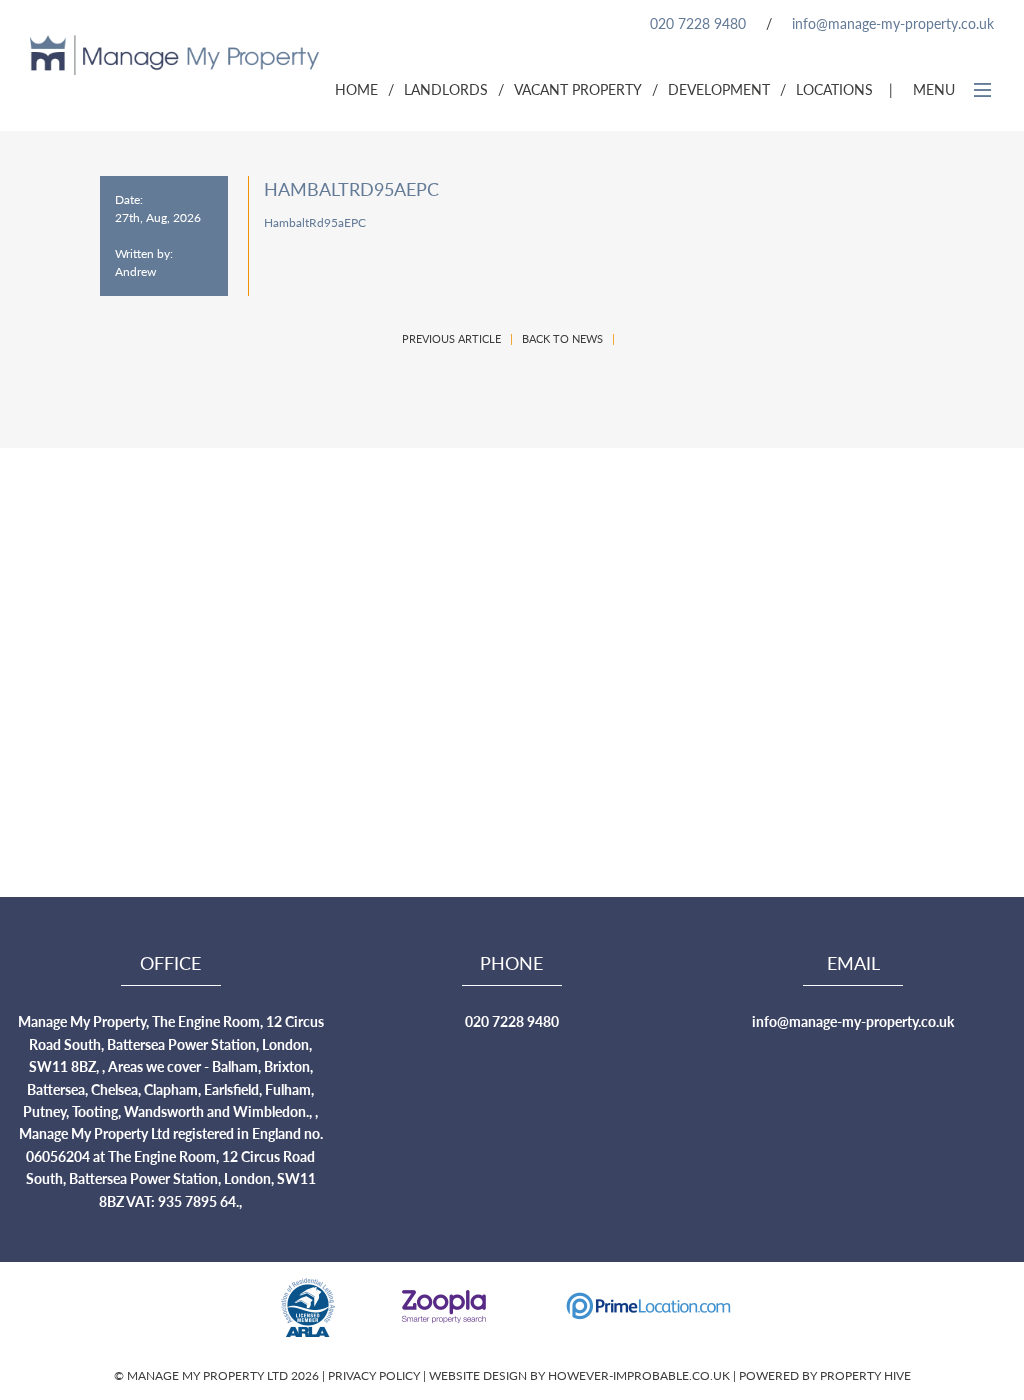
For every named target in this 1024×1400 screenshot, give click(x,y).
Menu (936, 89)
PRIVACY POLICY (375, 1375)
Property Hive (865, 1375)
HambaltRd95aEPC (315, 222)
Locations (834, 89)
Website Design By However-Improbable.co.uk (579, 1375)
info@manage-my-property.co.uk (893, 23)
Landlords (446, 89)
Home (356, 89)
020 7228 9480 (698, 23)
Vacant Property (578, 89)
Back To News (562, 338)
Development (719, 89)
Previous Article (451, 338)
